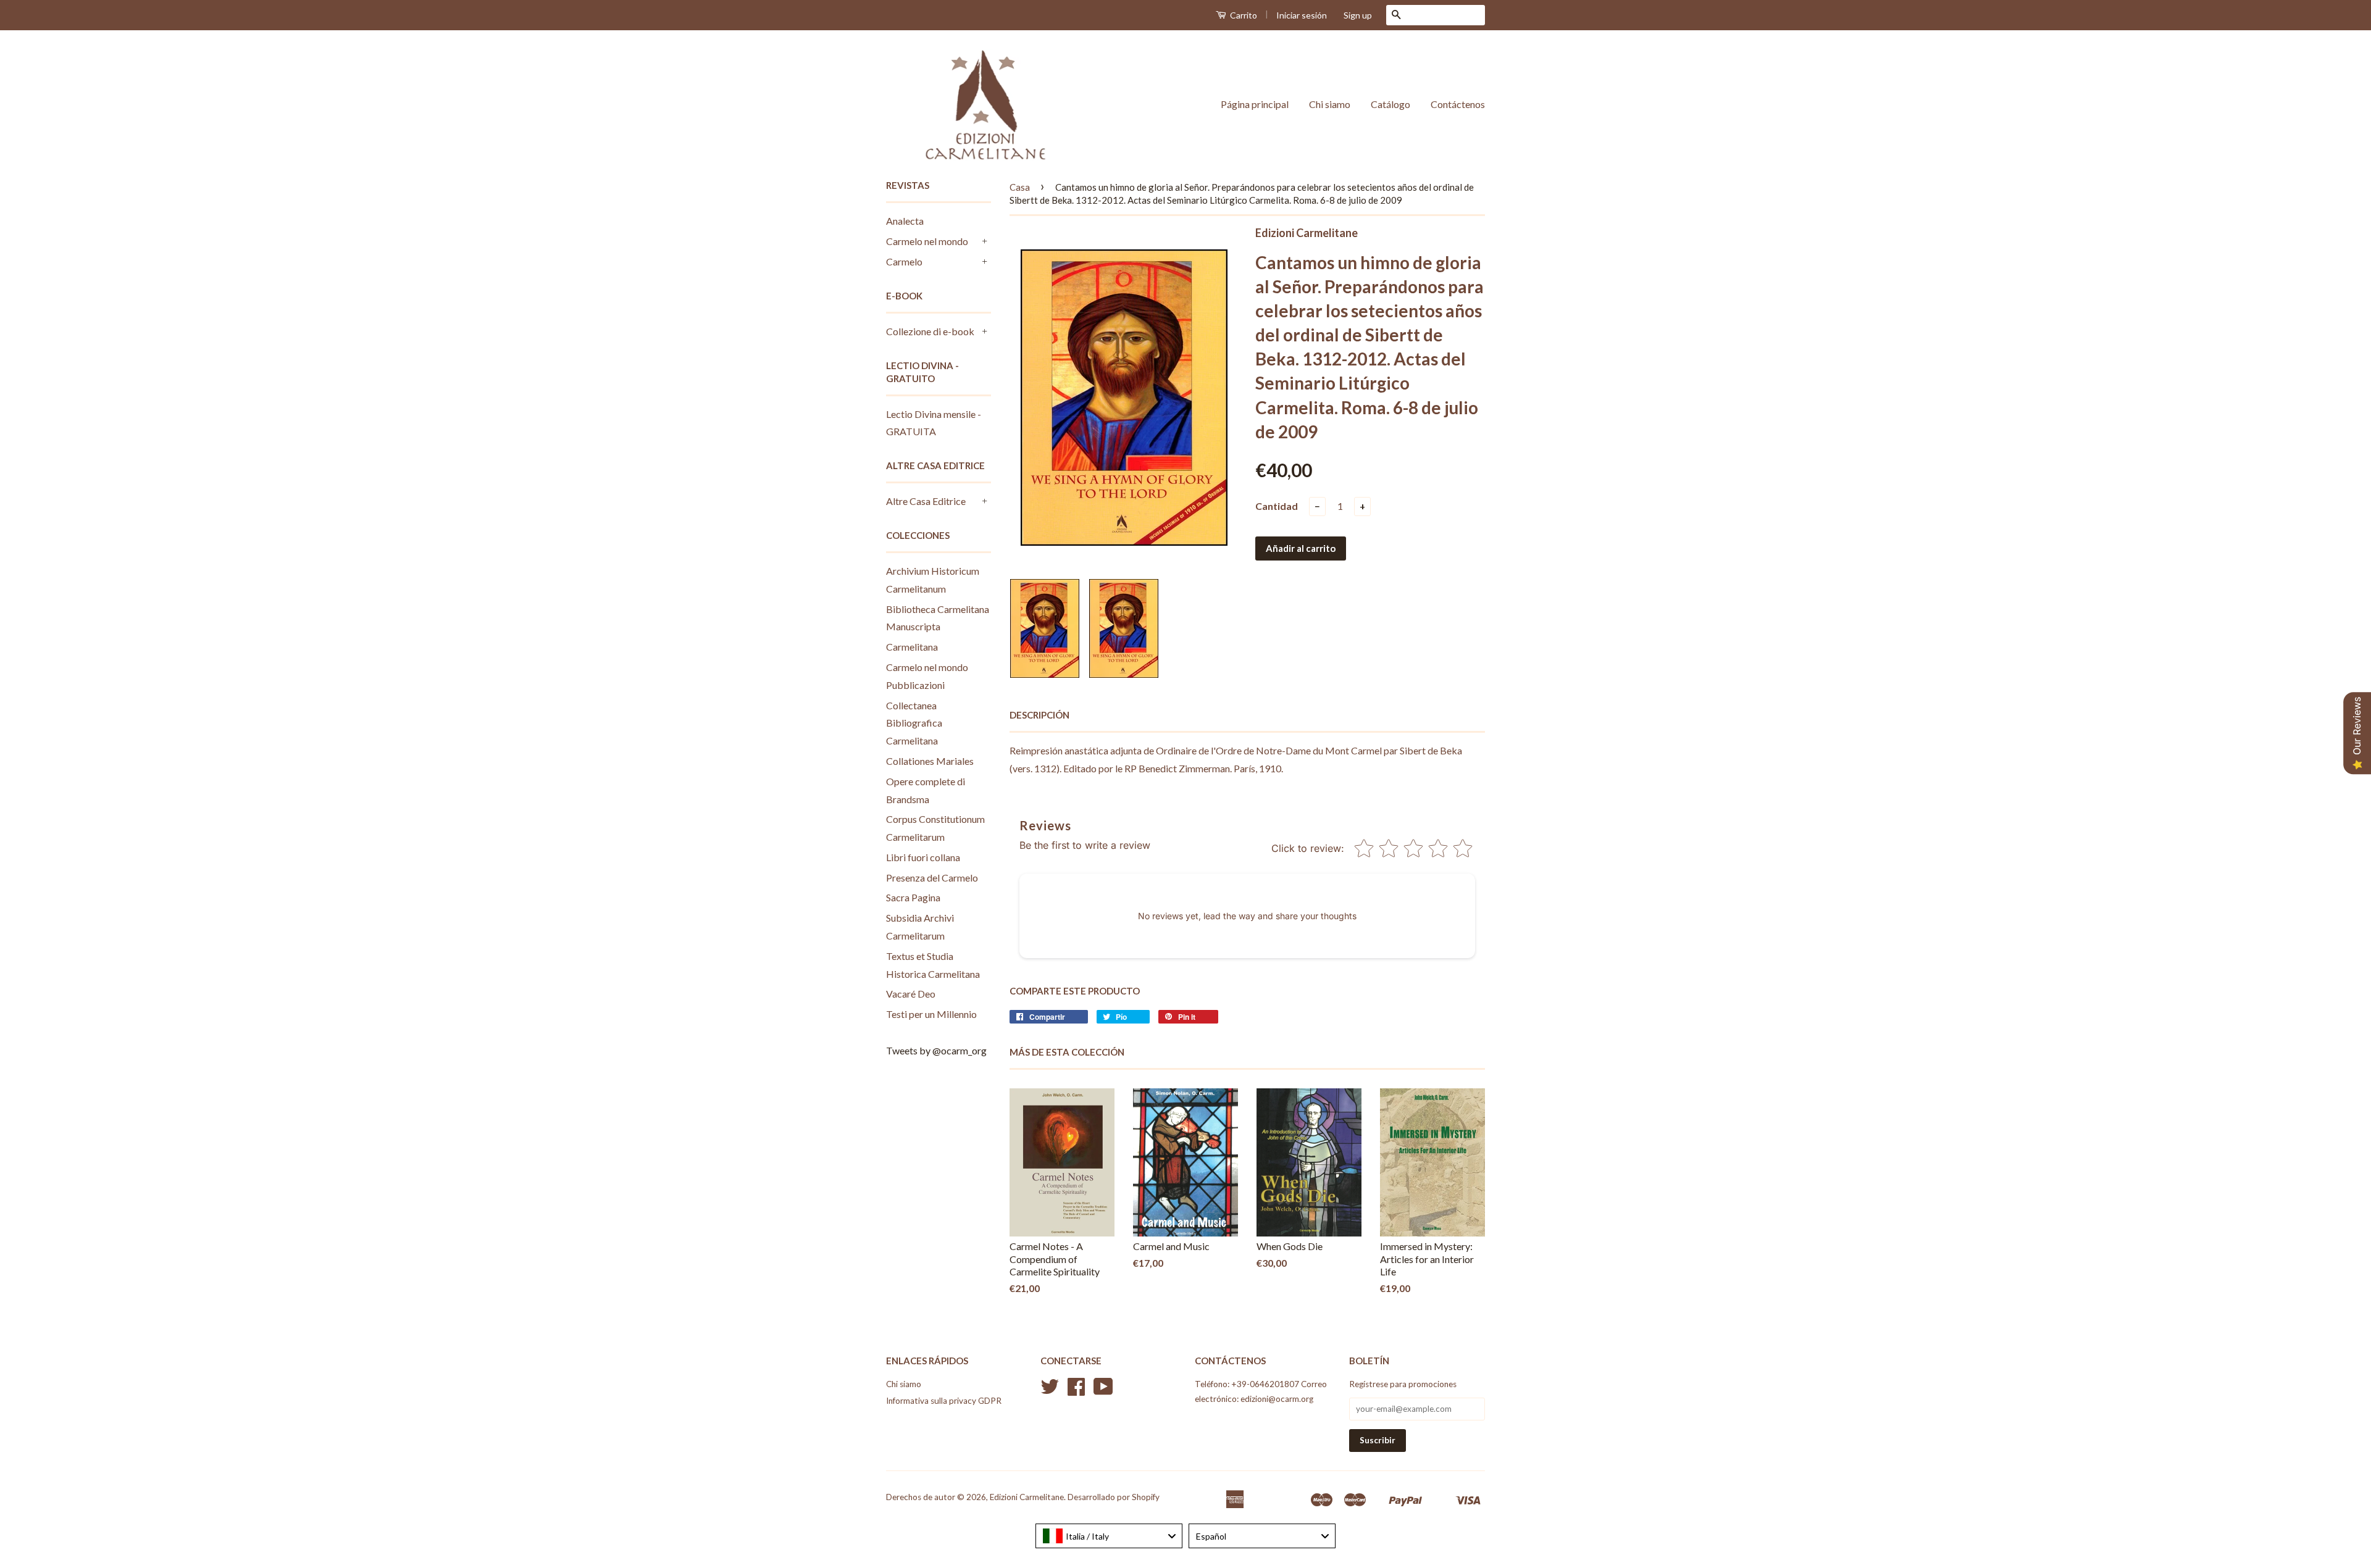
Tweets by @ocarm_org (936, 1050)
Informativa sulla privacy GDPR (944, 1401)
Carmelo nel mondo (927, 241)
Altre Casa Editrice (926, 501)
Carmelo (904, 261)
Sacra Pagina (913, 897)
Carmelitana (912, 647)
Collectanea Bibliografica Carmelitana (914, 723)
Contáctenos (1458, 104)
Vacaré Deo (911, 994)
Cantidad (1277, 506)
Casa (1020, 187)
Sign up (1358, 15)
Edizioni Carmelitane (1027, 1497)
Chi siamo (1330, 104)
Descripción (1039, 715)
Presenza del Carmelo (932, 878)
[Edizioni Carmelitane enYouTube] (1103, 1391)
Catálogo (1390, 104)
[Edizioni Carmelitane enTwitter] (1050, 1391)
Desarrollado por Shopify (1114, 1497)
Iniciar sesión (1302, 15)
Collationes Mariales (930, 761)
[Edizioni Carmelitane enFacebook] (1076, 1391)
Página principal (1255, 104)
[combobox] (1109, 1536)
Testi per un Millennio (931, 1014)
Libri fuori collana (923, 857)
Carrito (1243, 15)
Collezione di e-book (930, 331)
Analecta (905, 221)
